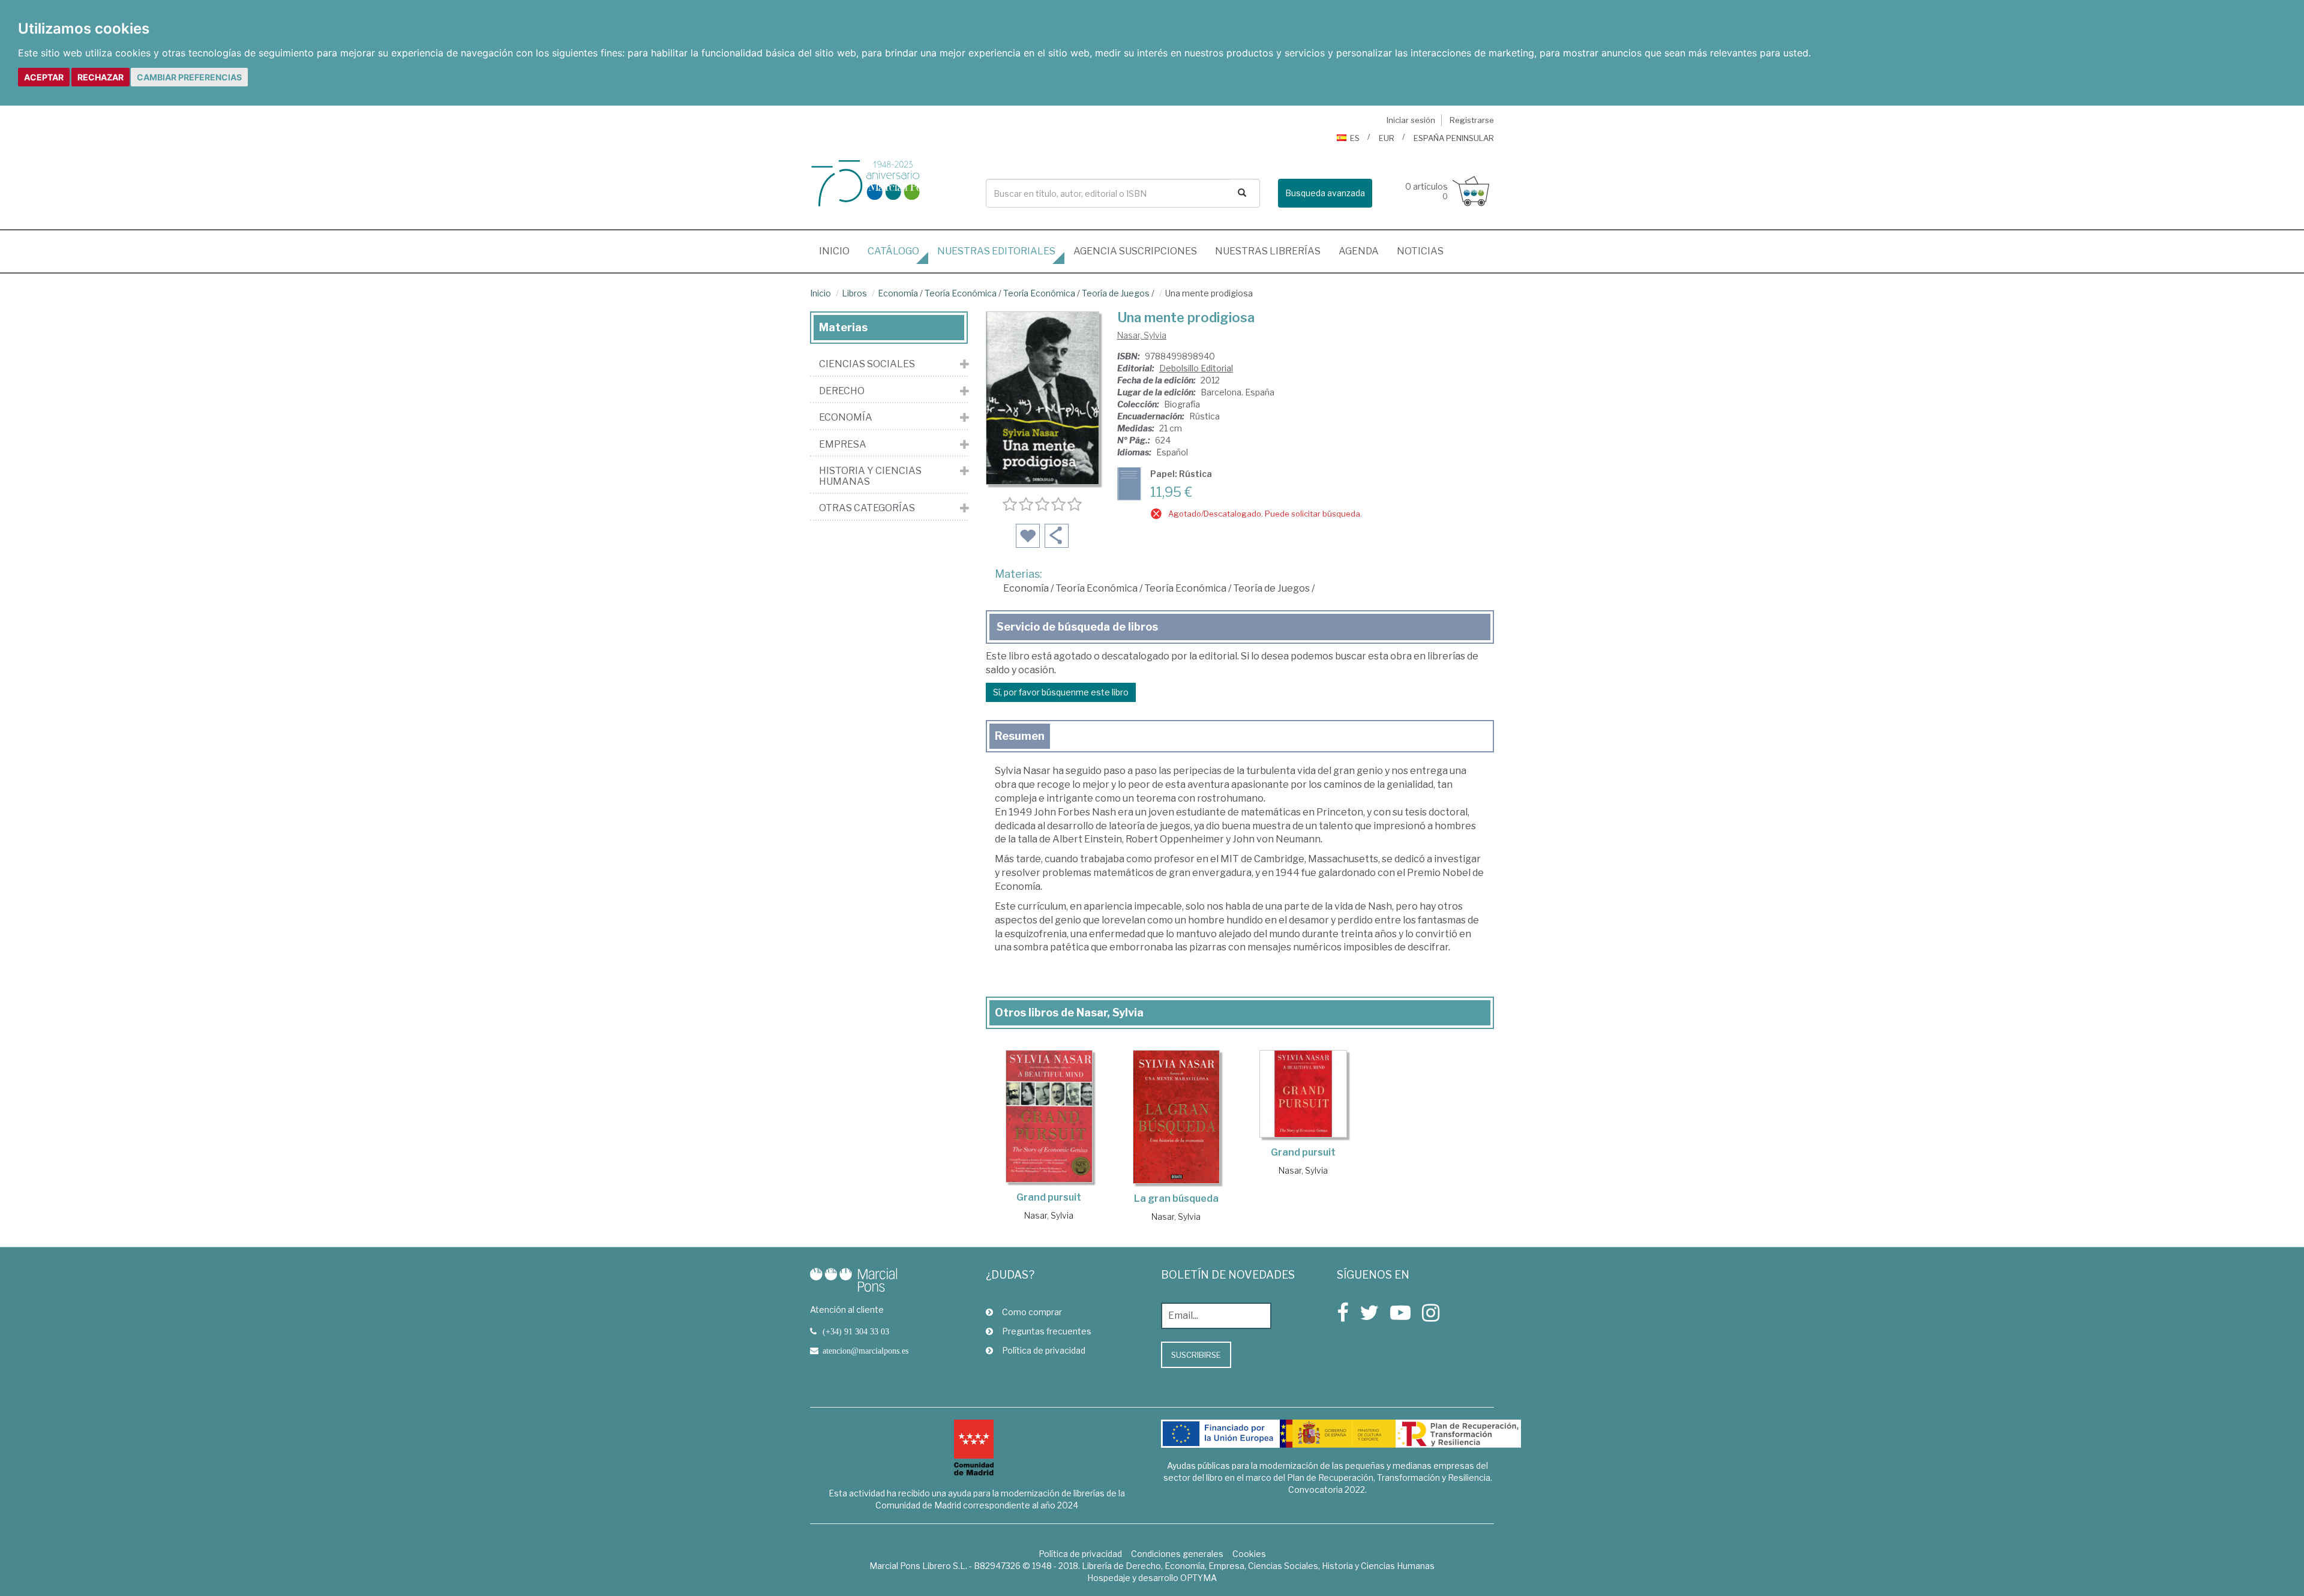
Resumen (1020, 736)
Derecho (842, 391)
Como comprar (1032, 1312)
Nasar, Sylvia (1142, 335)
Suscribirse (1196, 1355)
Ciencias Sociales (867, 364)
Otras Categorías (867, 508)
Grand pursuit (1049, 1197)
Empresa (843, 445)
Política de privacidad (1044, 1350)
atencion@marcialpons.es (865, 1351)
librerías (1268, 251)
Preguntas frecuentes (1047, 1331)
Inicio (839, 251)
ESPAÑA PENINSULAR (1454, 138)
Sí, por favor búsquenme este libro (1061, 692)
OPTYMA (1198, 1578)
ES (1355, 138)
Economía (898, 293)
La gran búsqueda (1176, 1198)
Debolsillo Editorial (1196, 368)
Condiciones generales (1177, 1554)
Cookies (1249, 1554)
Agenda (1359, 251)
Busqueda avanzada (1325, 193)
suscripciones (1135, 251)
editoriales (996, 251)
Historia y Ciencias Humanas (870, 476)
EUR (1387, 138)
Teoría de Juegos (1116, 293)
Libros (854, 293)
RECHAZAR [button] (100, 77)
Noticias (1420, 251)
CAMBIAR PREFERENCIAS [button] (189, 77)
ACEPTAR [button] (44, 77)
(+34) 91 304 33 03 (856, 1331)
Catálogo (893, 251)
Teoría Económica (961, 293)
